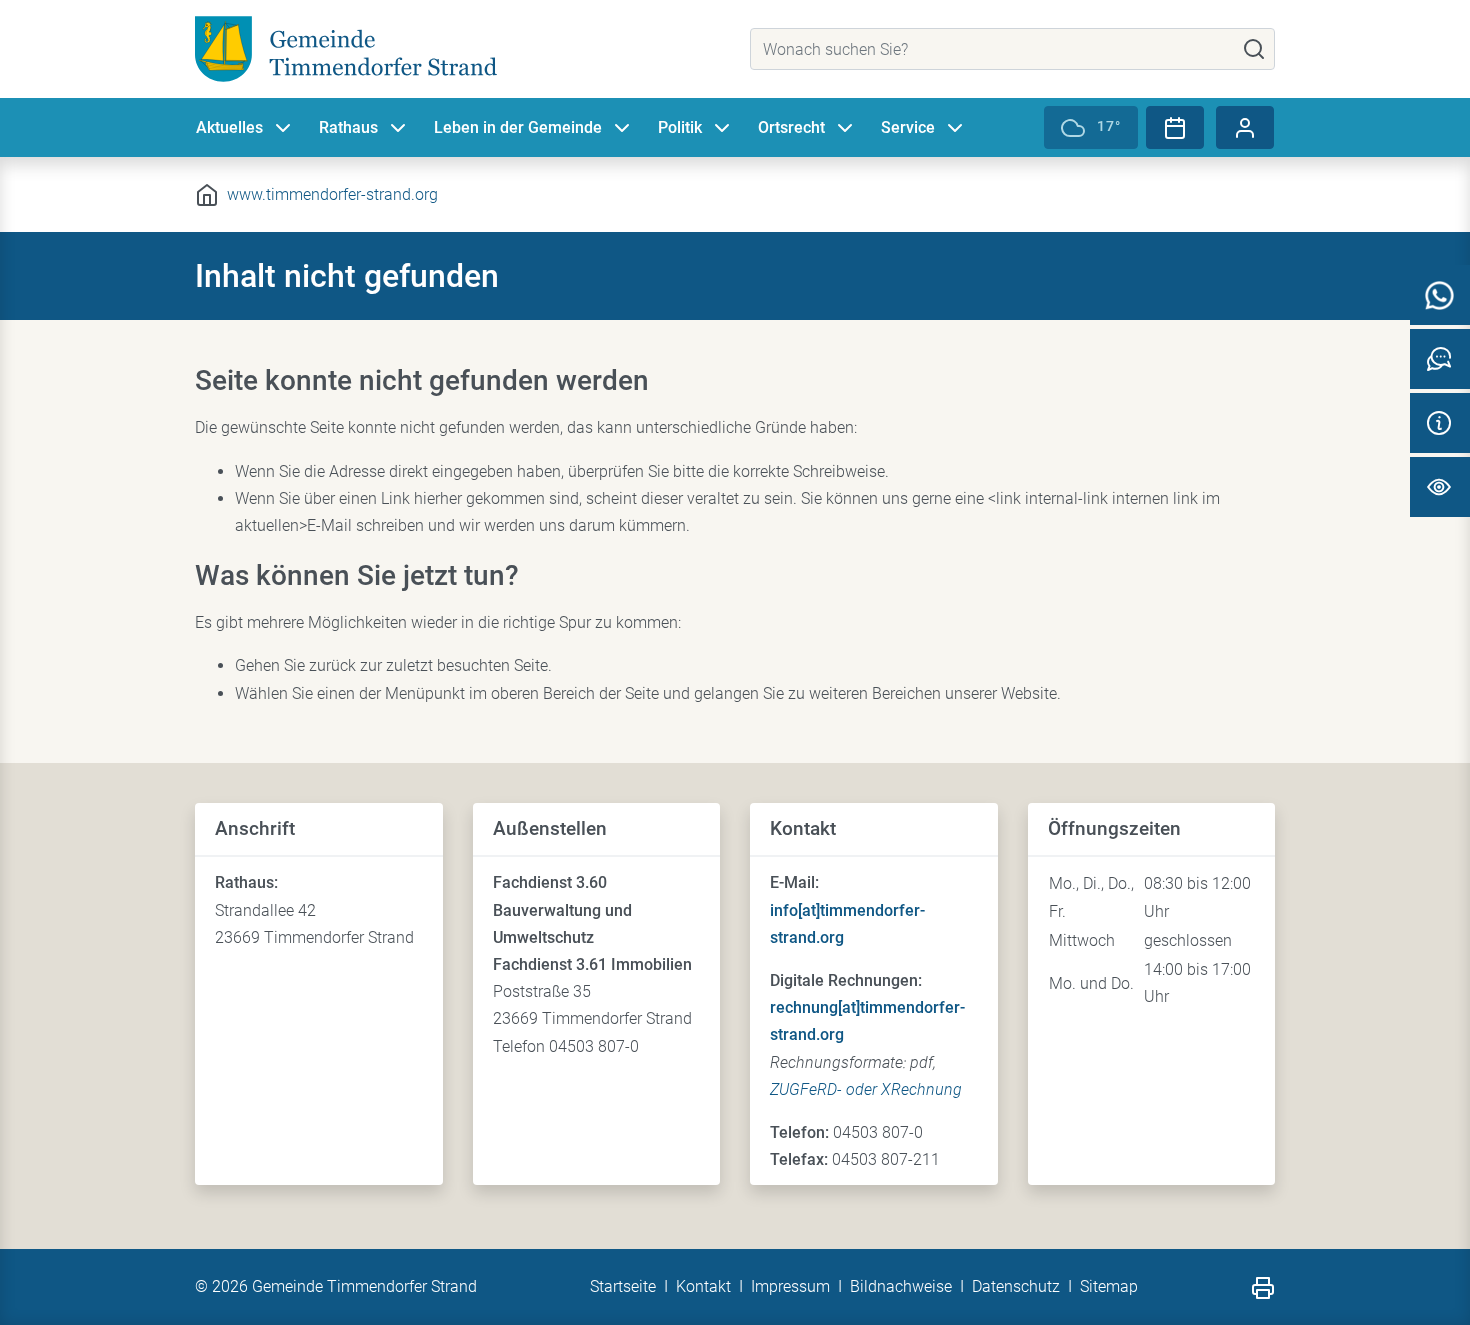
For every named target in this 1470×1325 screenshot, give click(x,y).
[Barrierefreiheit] (1440, 487)
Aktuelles (229, 127)
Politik (680, 127)
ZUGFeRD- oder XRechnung (866, 1089)
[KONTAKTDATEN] (1440, 423)
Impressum (790, 1286)
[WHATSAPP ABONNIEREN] (1440, 295)
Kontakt (703, 1286)
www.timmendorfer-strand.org (332, 194)
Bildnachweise (901, 1286)
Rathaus (348, 127)
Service (908, 127)
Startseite (623, 1286)
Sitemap (1109, 1286)
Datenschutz (1016, 1286)
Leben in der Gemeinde (518, 127)
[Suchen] (1254, 49)
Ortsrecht (791, 127)
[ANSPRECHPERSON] (1440, 359)
